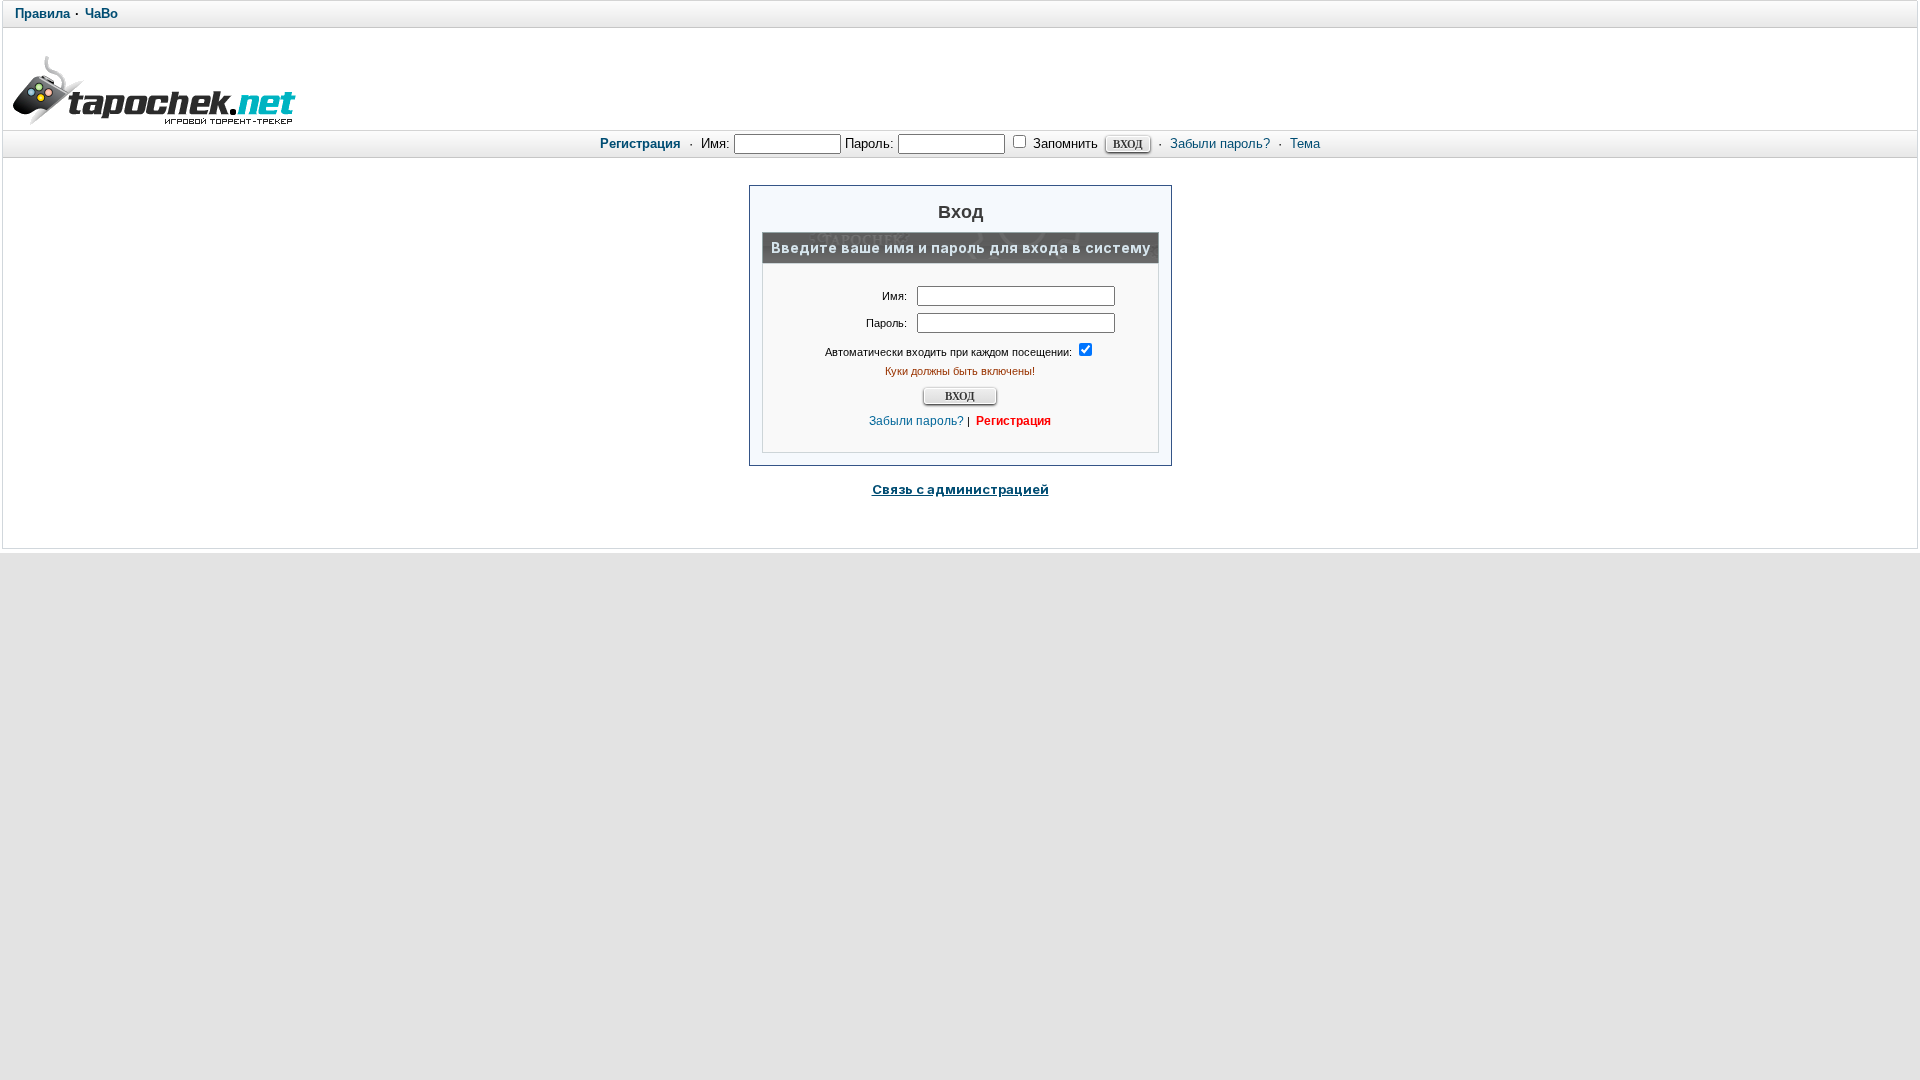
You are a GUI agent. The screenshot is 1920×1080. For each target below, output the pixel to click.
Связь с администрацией (960, 489)
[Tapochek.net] (153, 87)
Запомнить (1063, 143)
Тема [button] (1305, 143)
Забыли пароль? (1220, 143)
